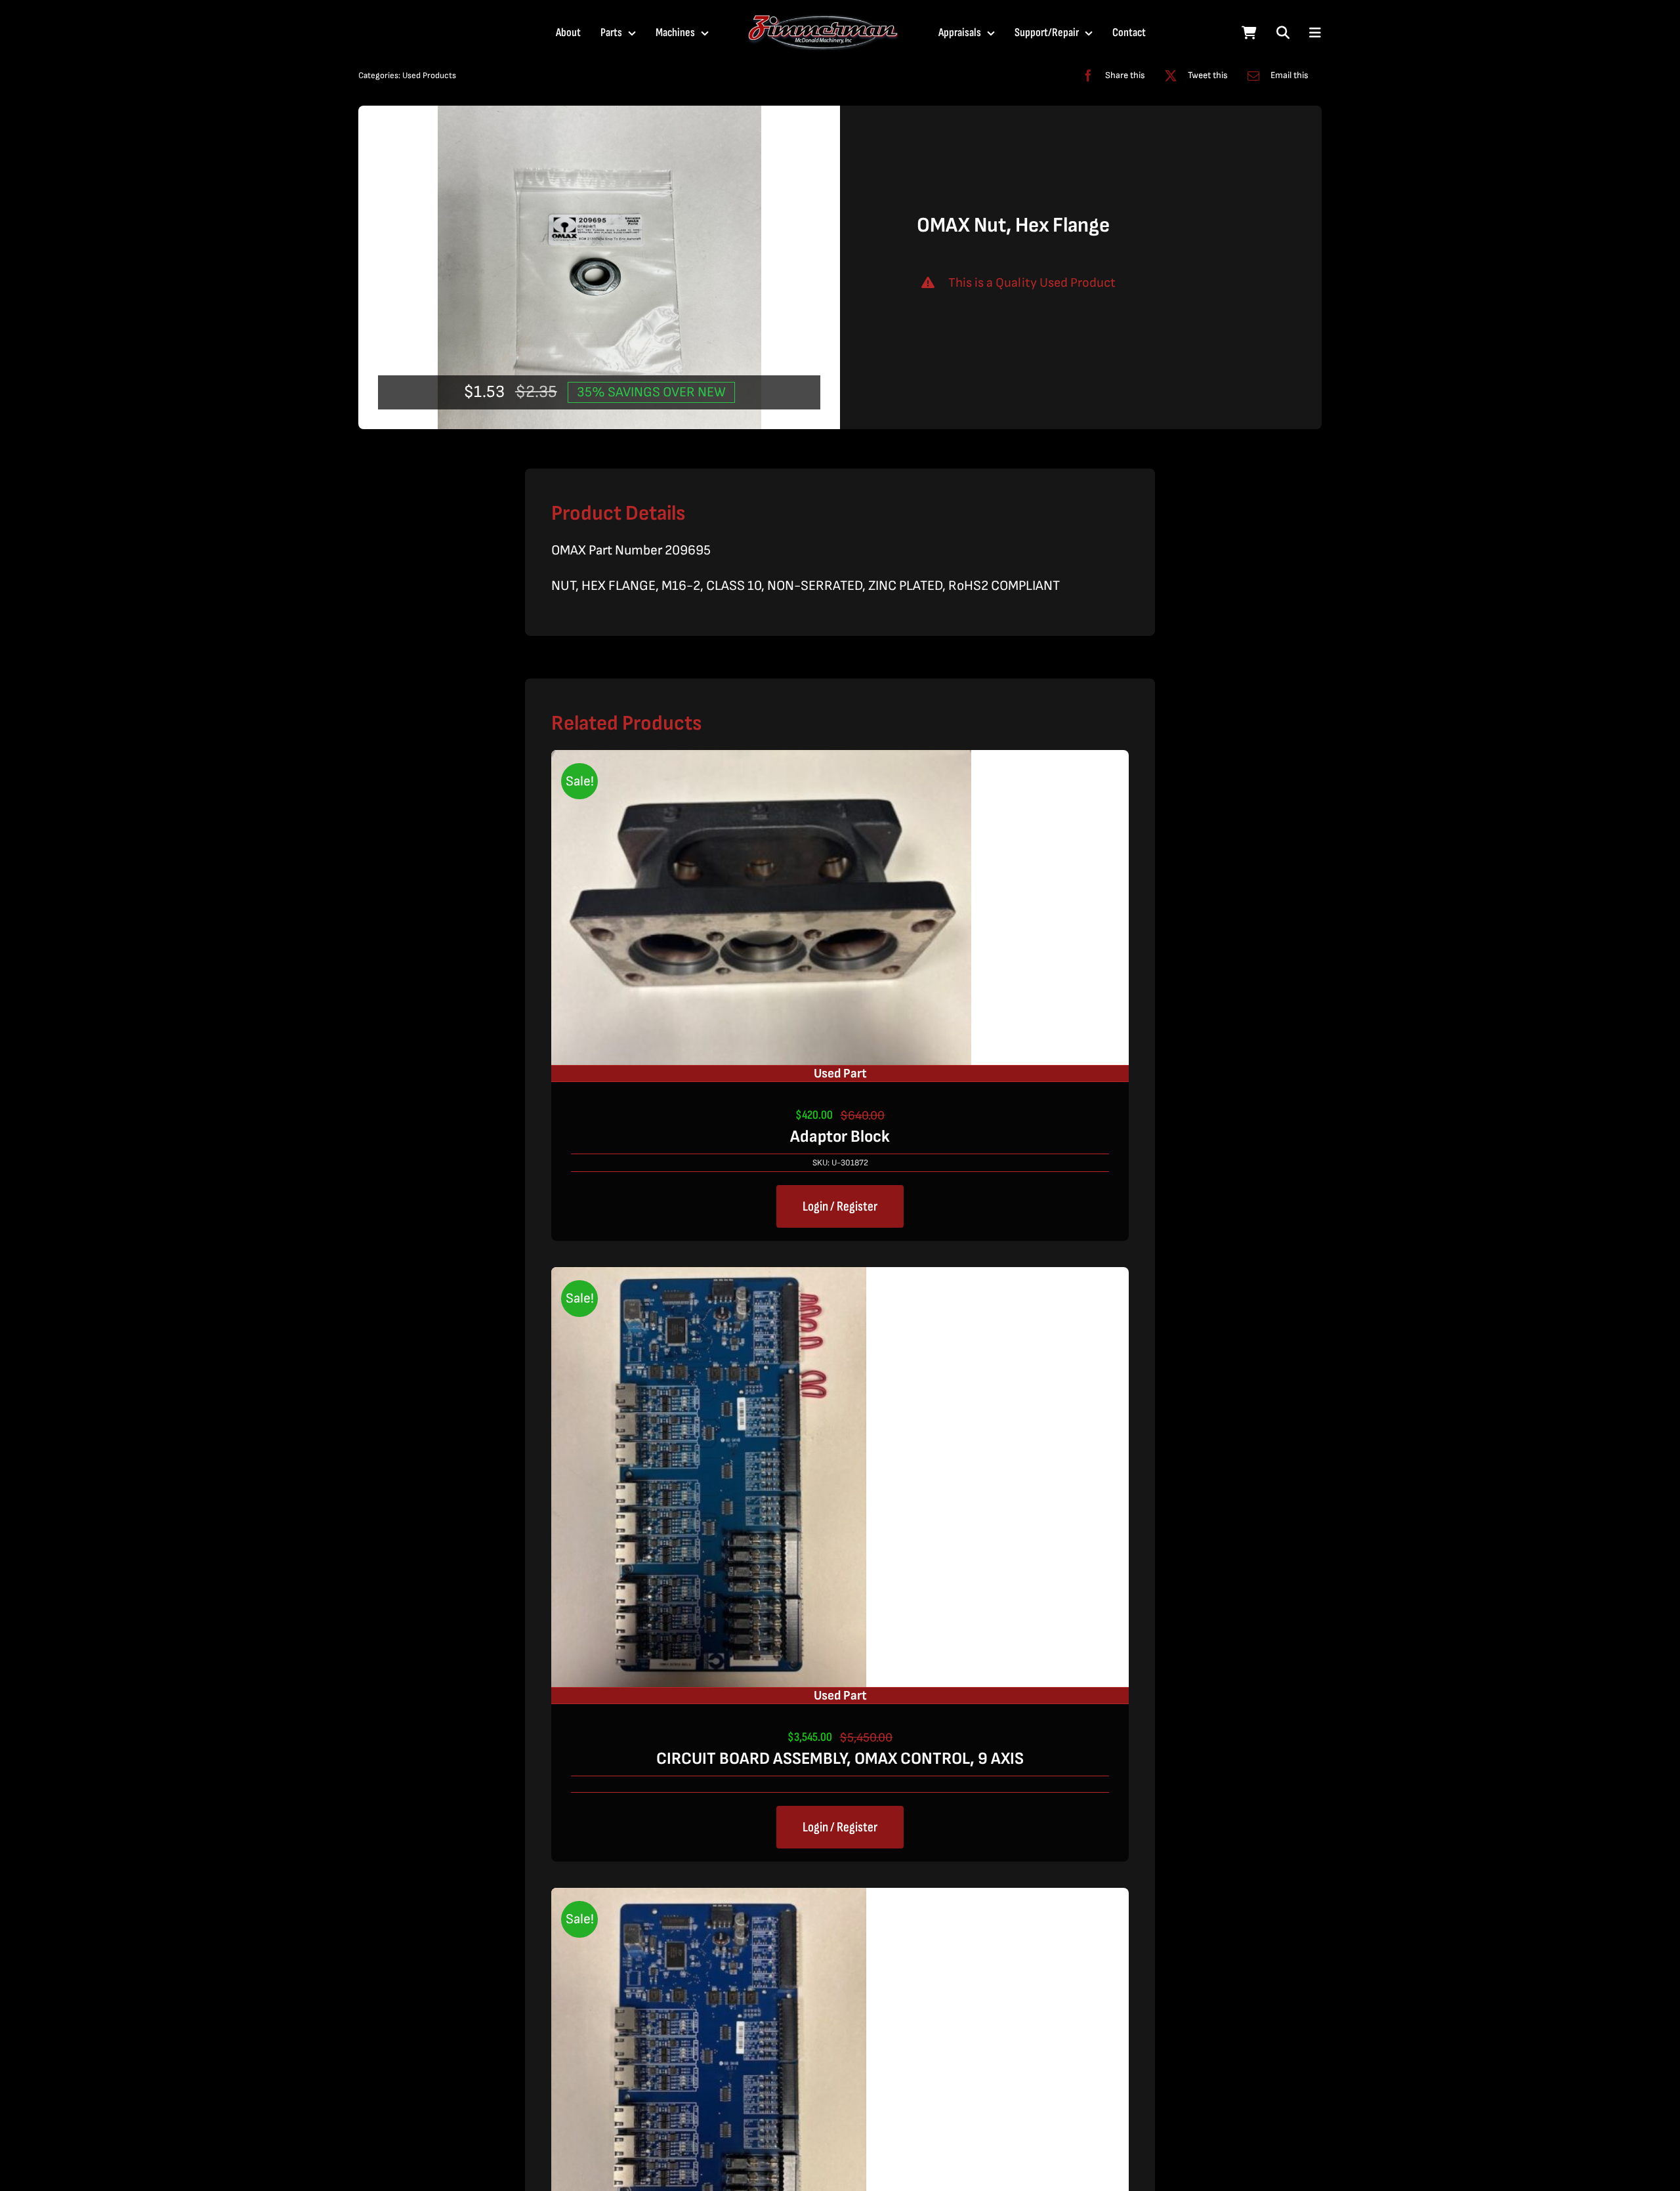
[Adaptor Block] (761, 761)
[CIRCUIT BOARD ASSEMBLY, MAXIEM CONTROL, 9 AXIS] (709, 1899)
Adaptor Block (840, 1137)
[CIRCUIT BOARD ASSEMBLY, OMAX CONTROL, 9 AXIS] (709, 1278)
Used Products (429, 75)
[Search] (1283, 33)
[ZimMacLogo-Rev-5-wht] (824, 20)
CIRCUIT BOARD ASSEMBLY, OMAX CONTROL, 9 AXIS (840, 1759)
